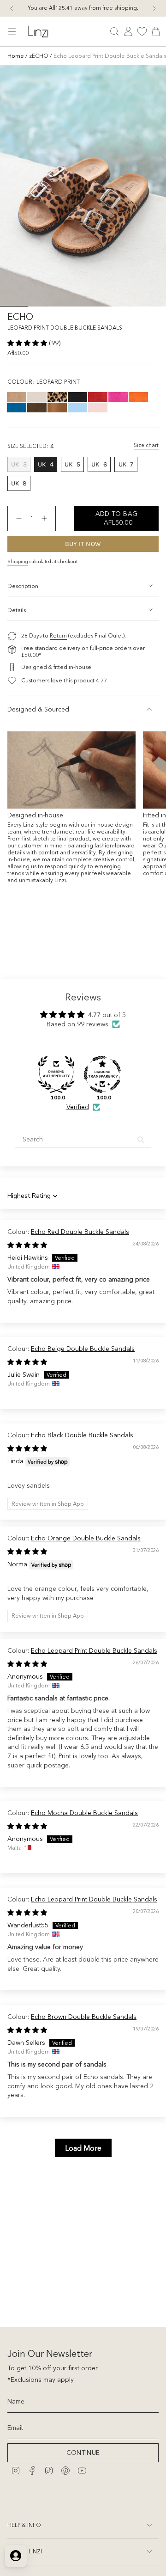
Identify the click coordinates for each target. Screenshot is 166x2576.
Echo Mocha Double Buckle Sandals (84, 1813)
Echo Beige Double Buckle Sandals (83, 1349)
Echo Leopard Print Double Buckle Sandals (94, 1650)
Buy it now (83, 544)
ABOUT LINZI (25, 2551)
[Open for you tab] (16, 2556)
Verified (78, 1107)
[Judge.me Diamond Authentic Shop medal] (56, 1074)
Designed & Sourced (38, 709)
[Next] (154, 8)
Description (23, 586)
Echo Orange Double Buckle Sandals (86, 1538)
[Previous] (12, 8)
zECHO (39, 56)
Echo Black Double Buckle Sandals (82, 1435)
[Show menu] (12, 31)
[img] (27, 1245)
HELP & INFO (24, 2525)
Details (17, 610)
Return (58, 636)
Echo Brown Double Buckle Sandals (84, 2017)
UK (21, 466)
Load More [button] (83, 2148)
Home (16, 56)
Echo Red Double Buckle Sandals (80, 1232)
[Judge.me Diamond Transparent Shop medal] (102, 1074)
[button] (28, 343)
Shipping (18, 561)
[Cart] (156, 31)
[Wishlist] (142, 31)
